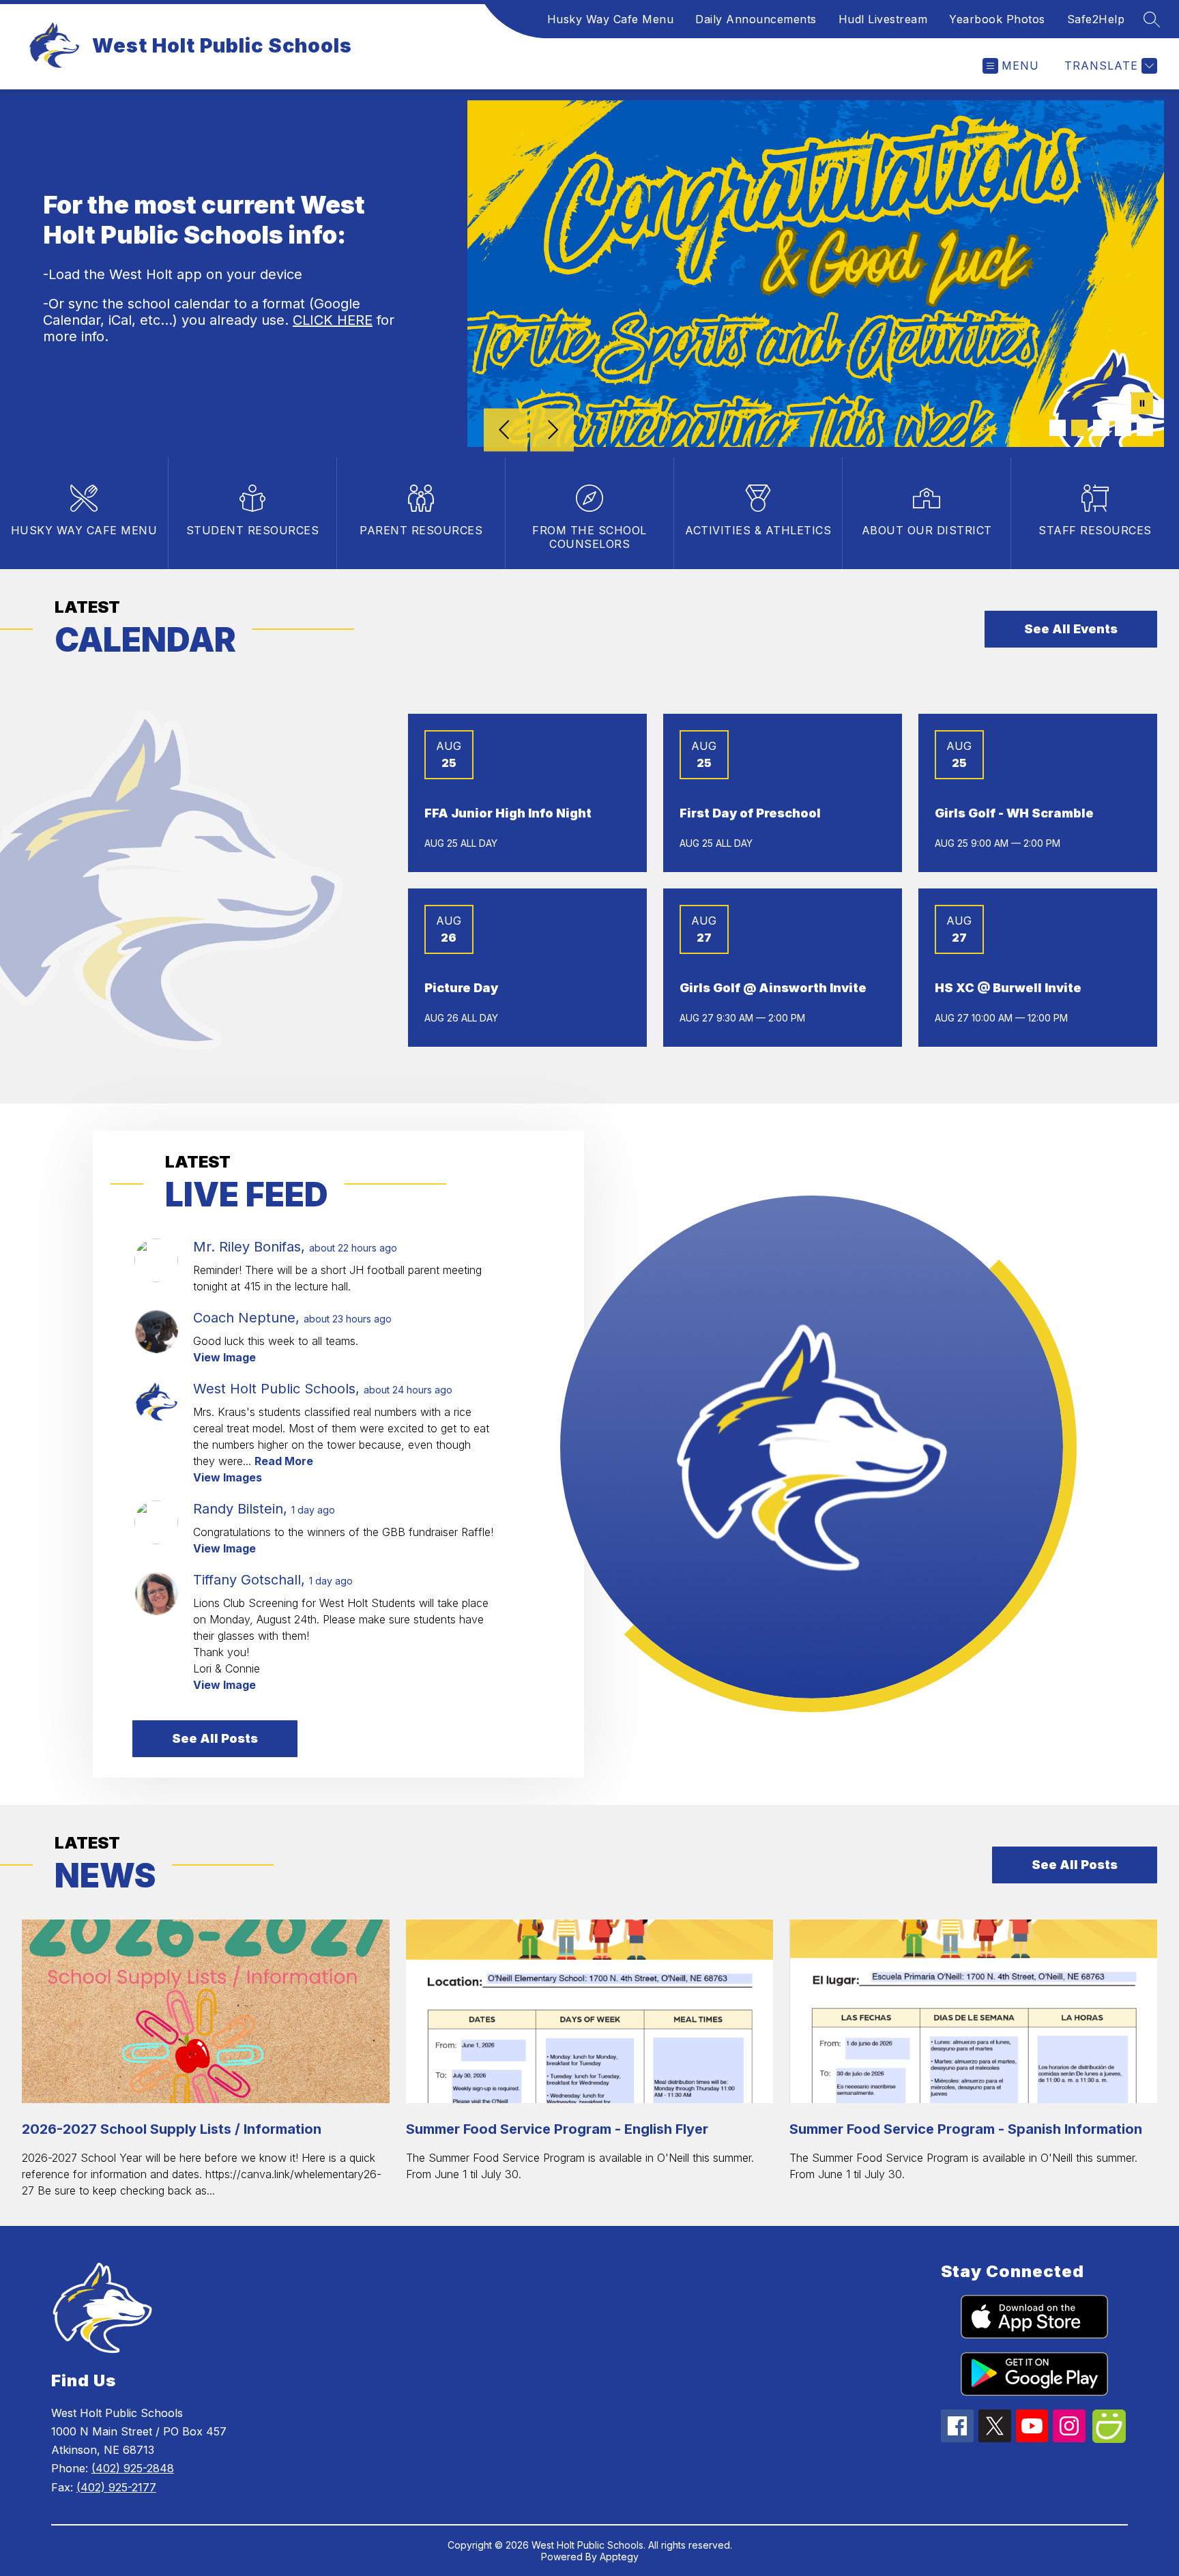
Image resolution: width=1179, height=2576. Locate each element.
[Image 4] (1123, 428)
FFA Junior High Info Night (508, 813)
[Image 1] (1058, 428)
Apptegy (619, 2557)
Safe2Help (1096, 19)
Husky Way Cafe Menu (611, 19)
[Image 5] (1145, 428)
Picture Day (461, 988)
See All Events (1071, 629)
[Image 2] (1079, 428)
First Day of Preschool (750, 813)
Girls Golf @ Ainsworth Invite (773, 988)
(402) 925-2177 (116, 2487)
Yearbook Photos (997, 19)
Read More (284, 1461)
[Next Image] (552, 431)
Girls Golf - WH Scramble (1014, 813)
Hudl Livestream (883, 19)
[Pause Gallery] (1142, 405)
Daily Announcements (756, 19)
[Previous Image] (506, 431)
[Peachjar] (1109, 2439)
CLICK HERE (333, 320)
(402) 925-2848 (133, 2468)
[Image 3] (1101, 428)
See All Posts (215, 1738)
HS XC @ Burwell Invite (1008, 988)
